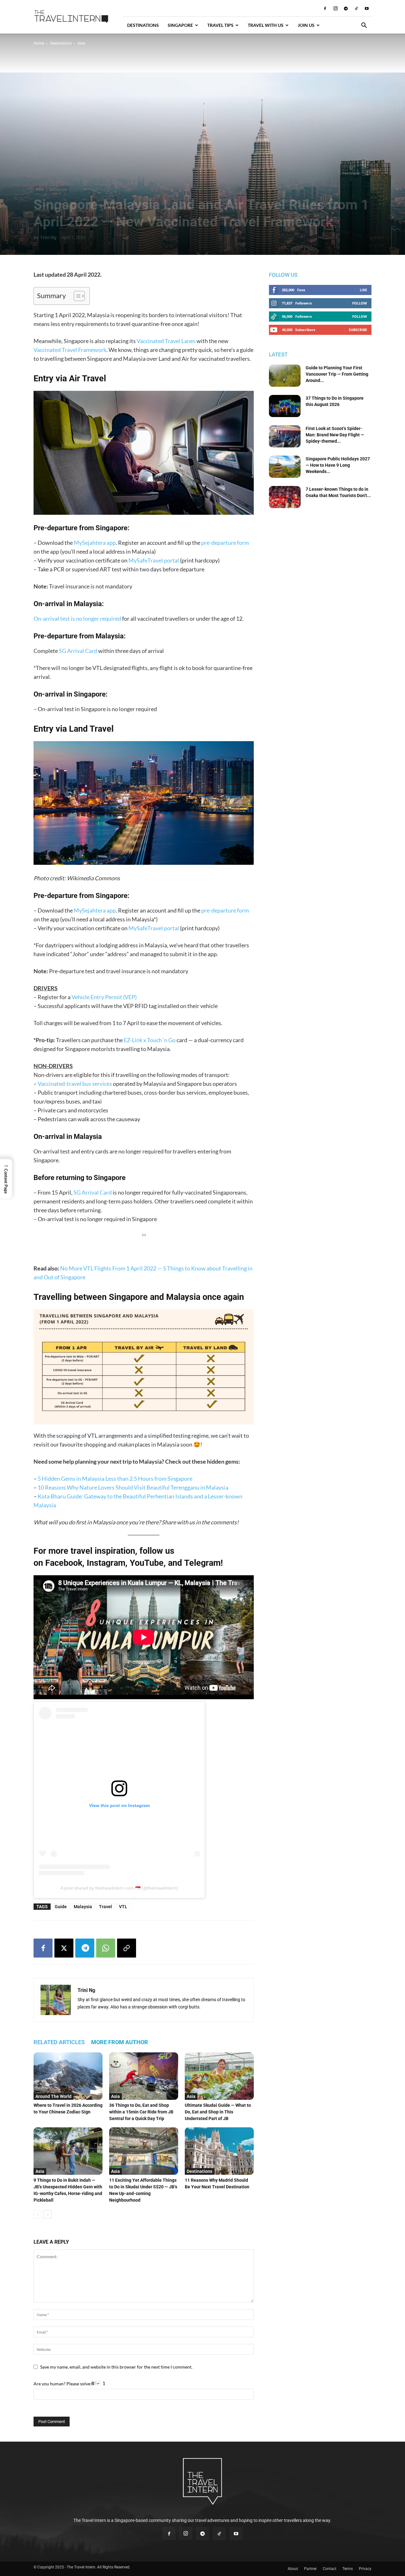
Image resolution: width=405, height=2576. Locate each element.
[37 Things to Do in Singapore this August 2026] (285, 406)
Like (363, 290)
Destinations (143, 25)
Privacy (365, 2569)
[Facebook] (325, 8)
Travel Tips (220, 25)
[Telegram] (346, 8)
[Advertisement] (144, 1248)
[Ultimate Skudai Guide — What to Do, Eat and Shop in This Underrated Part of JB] (219, 2076)
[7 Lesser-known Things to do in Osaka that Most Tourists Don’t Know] (285, 497)
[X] (64, 1948)
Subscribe (358, 330)
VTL (123, 1907)
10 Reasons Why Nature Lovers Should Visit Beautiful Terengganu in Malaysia (133, 1487)
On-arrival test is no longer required (77, 618)
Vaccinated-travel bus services (75, 1084)
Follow (360, 303)
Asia (40, 189)
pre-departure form (225, 543)
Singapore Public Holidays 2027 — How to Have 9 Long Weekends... (338, 465)
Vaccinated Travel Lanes (166, 341)
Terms (348, 2569)
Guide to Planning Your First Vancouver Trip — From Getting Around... (337, 374)
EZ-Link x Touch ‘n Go (150, 1040)
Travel (106, 1907)
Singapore (180, 25)
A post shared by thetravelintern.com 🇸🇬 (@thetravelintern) (119, 1888)
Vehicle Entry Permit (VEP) (104, 997)
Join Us (306, 25)
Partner (310, 2569)
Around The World (53, 2096)
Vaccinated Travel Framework (70, 350)
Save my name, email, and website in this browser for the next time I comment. (116, 2367)
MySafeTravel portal (154, 560)
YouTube (147, 1563)
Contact (330, 2569)
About (293, 2569)
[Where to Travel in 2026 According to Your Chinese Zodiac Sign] (68, 2076)
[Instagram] (335, 8)
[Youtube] (367, 8)
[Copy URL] (127, 1948)
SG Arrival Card (78, 651)
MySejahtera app (95, 543)
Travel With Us (266, 25)
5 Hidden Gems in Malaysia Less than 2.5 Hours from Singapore (115, 1479)
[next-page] (48, 2214)
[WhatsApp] (106, 1948)
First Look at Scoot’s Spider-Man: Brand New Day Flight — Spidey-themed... (335, 435)
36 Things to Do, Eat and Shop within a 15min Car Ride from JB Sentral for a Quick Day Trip (141, 2112)
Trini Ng (48, 237)
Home (39, 43)
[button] (364, 26)
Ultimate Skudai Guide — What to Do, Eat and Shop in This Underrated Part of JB (218, 2112)
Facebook (64, 1563)
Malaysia (58, 189)
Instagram (106, 1563)
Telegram (202, 1563)
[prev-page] (37, 2214)
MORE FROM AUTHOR (120, 2042)
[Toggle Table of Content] (76, 296)
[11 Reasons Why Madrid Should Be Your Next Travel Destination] (219, 2151)
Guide (61, 1907)
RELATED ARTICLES (59, 2042)
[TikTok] (356, 8)
